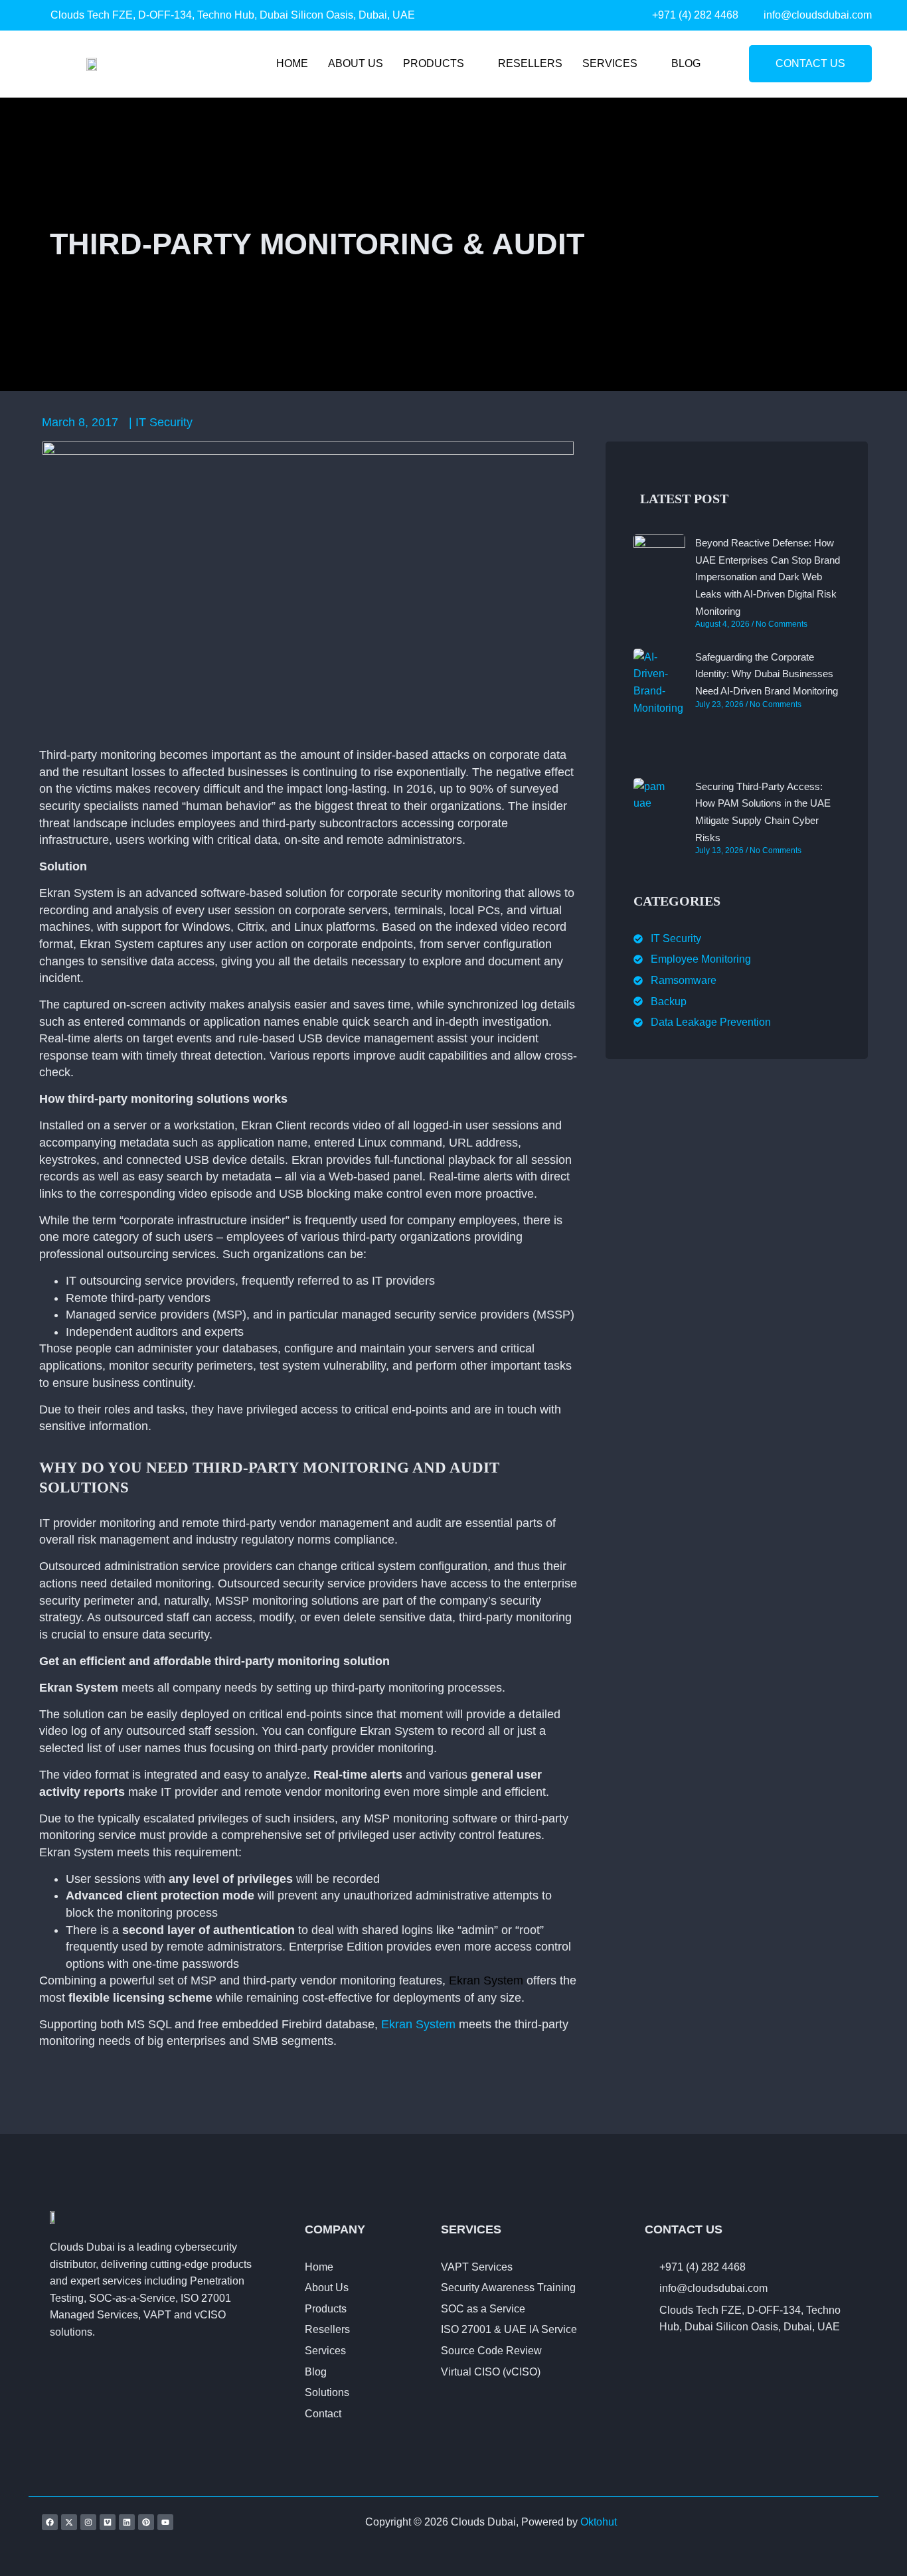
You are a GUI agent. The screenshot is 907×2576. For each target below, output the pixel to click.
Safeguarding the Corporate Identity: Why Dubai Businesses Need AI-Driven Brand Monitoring (767, 674)
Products (434, 63)
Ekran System (486, 1980)
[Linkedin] (127, 2522)
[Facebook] (50, 2522)
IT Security (164, 422)
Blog (686, 63)
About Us (356, 63)
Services (610, 63)
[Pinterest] (146, 2522)
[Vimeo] (108, 2522)
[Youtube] (165, 2522)
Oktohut (599, 2522)
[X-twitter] (69, 2522)
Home (292, 63)
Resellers (530, 63)
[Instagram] (88, 2522)
